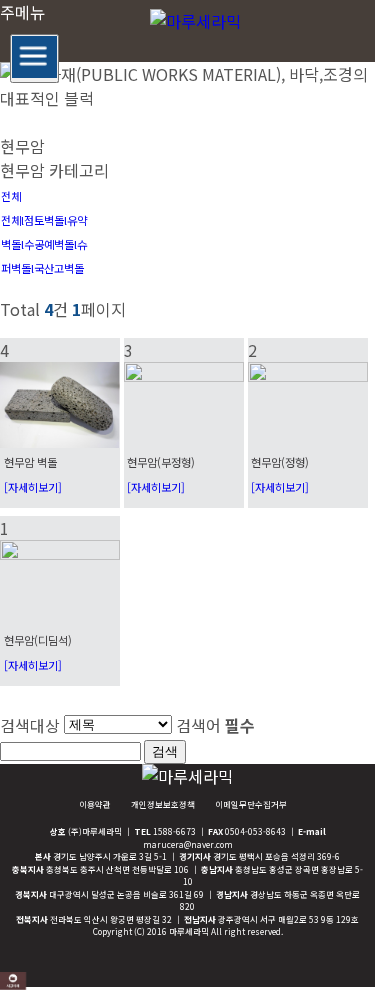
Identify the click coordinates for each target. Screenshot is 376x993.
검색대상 (30, 725)
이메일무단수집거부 (251, 804)
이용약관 (95, 804)
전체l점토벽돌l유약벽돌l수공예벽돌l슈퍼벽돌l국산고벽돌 (44, 244)
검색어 (215, 725)
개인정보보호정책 (163, 804)
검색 (165, 751)
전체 (11, 196)
